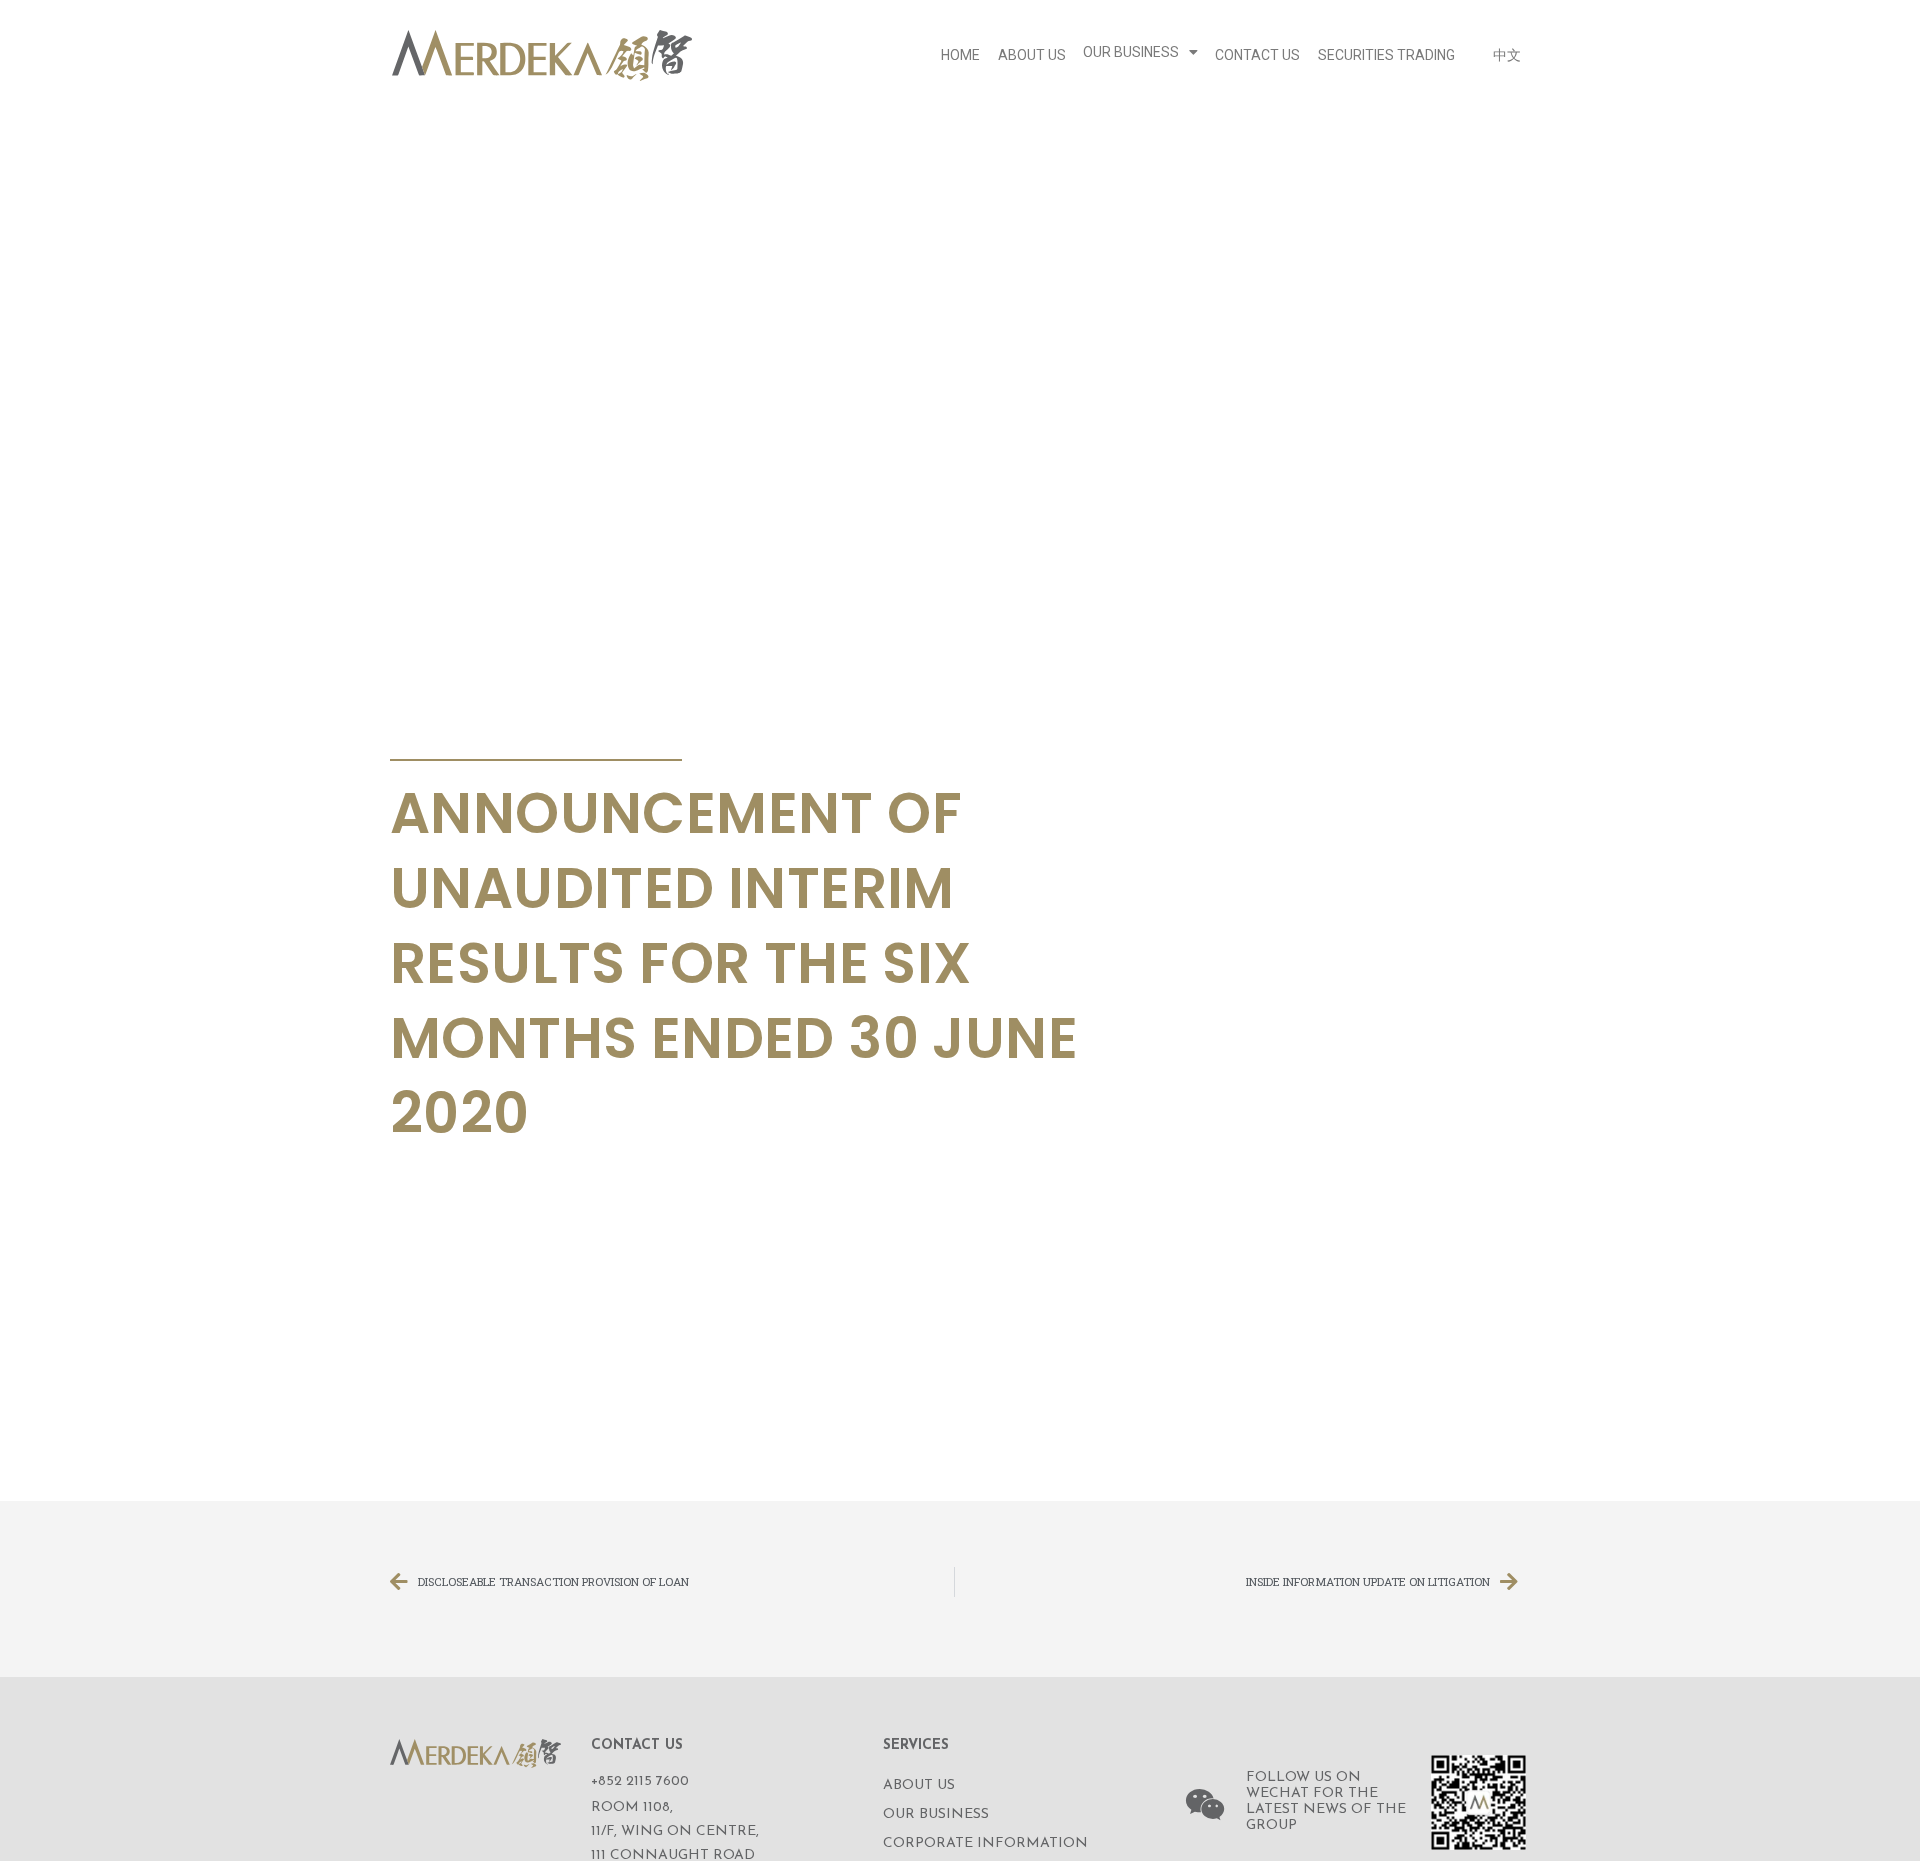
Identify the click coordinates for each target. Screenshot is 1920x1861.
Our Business (1131, 52)
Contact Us (1257, 55)
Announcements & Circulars (529, 736)
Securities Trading (1386, 55)
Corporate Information (985, 1843)
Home (960, 55)
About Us (1032, 55)
